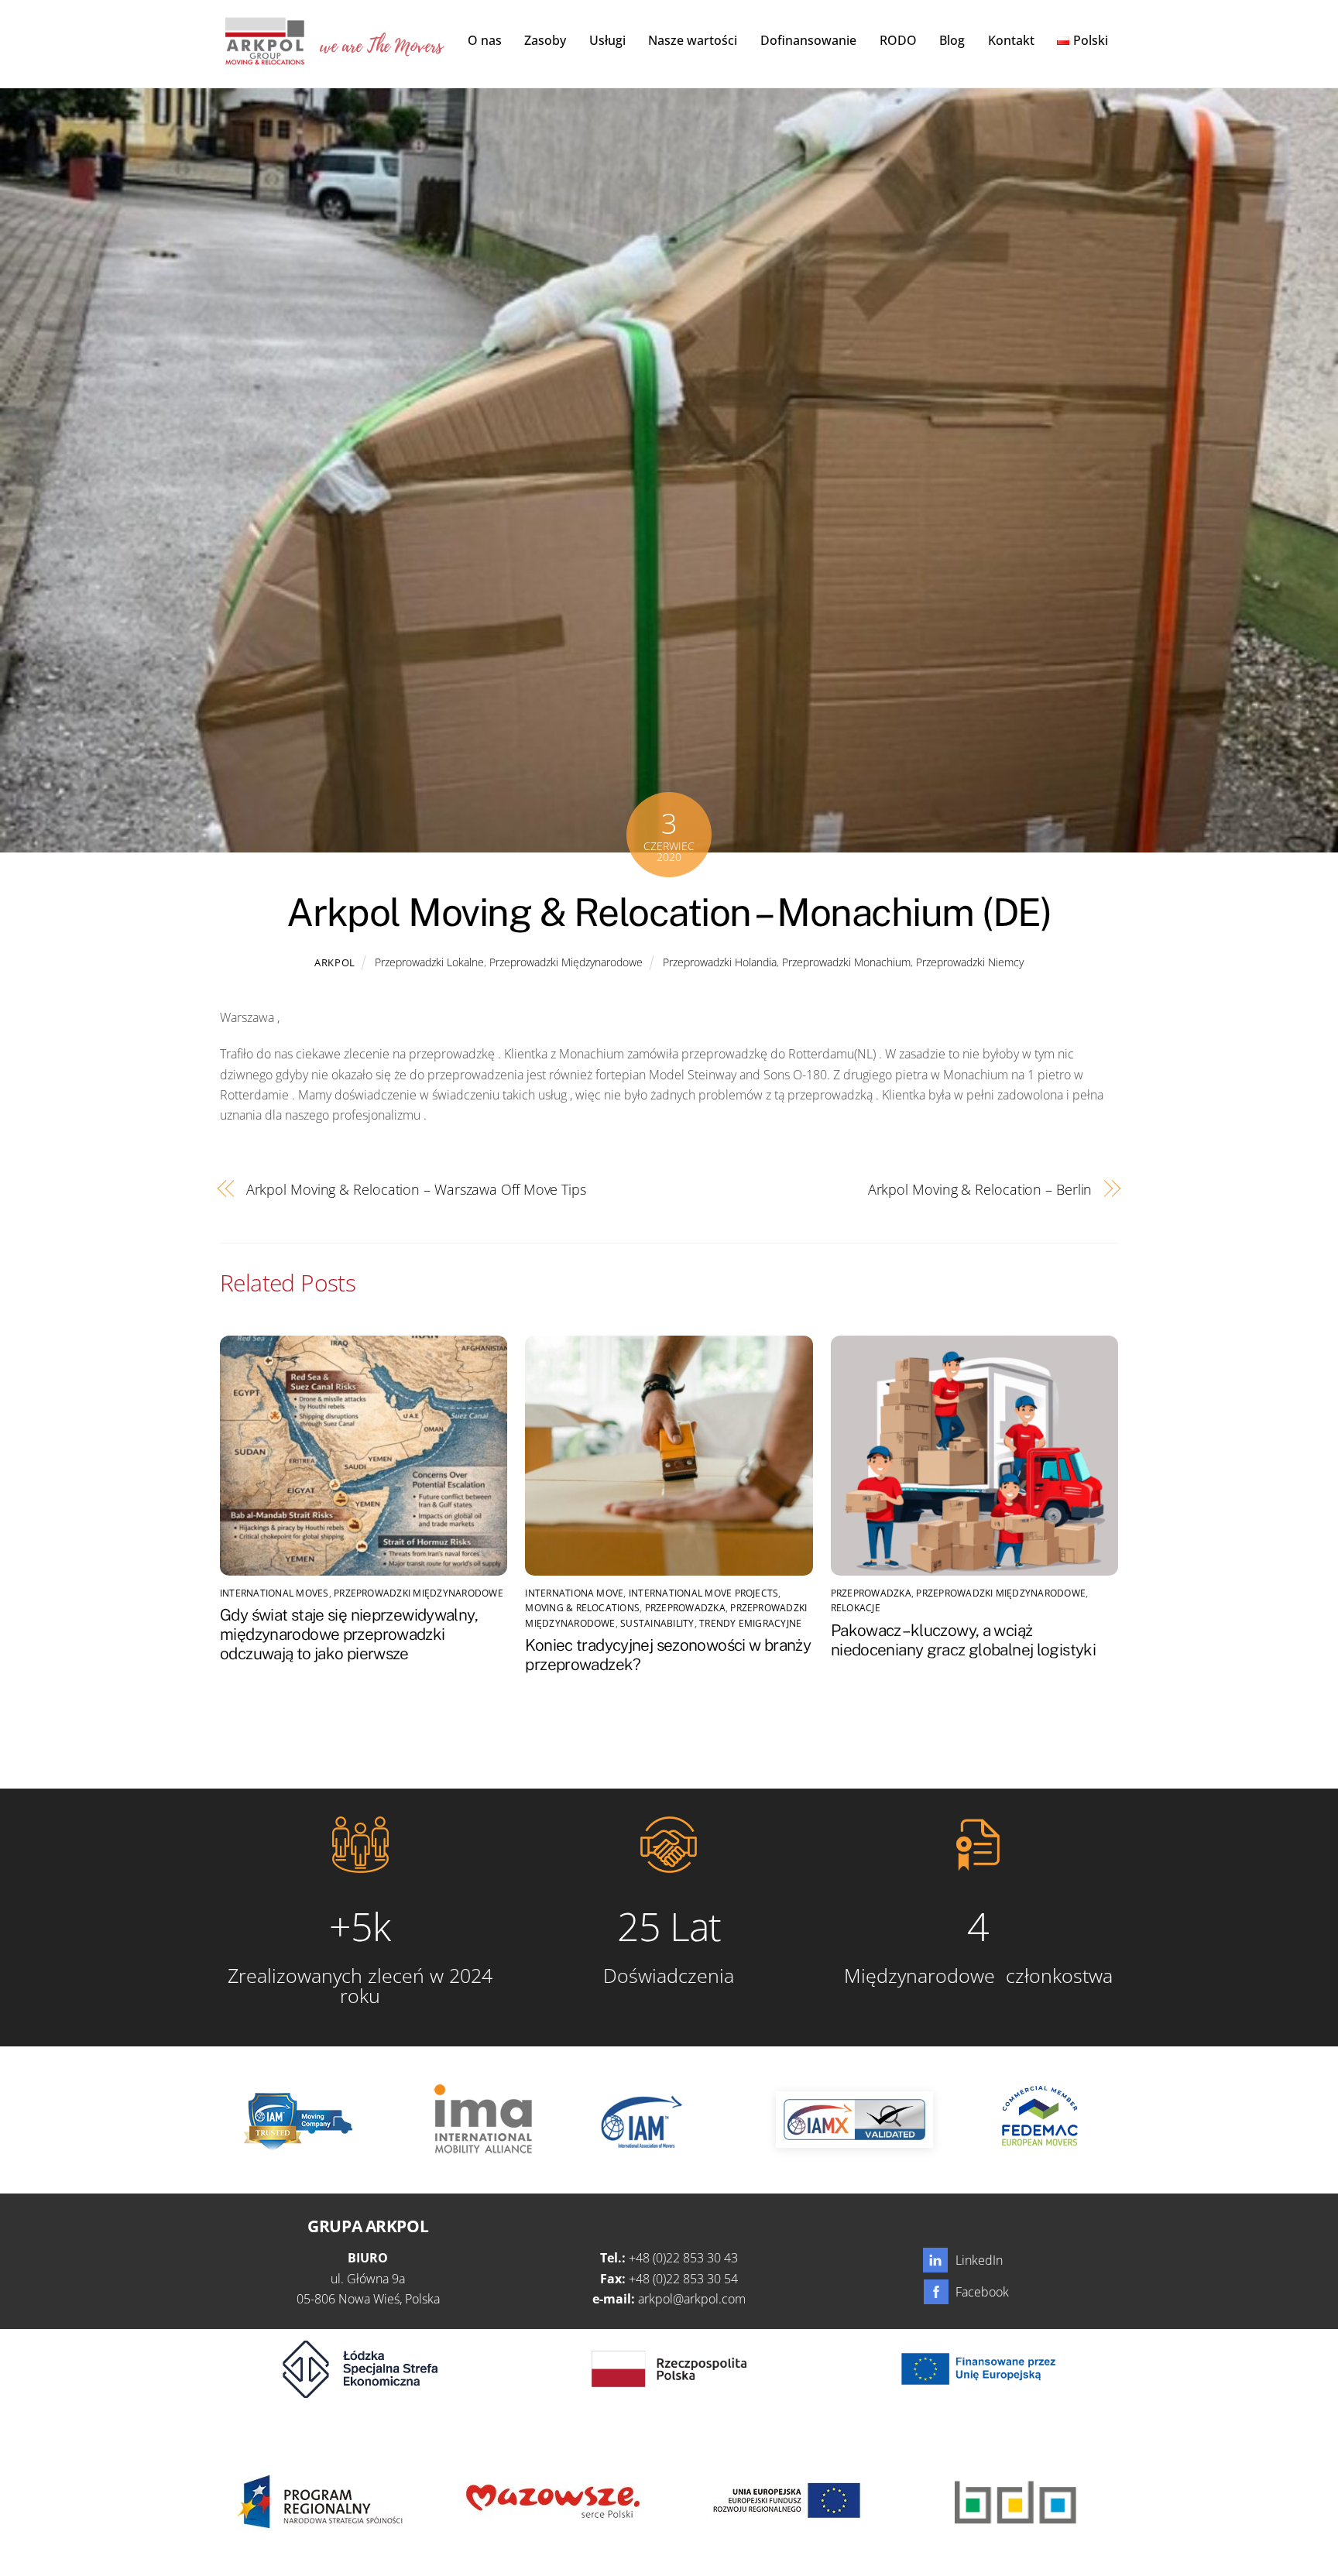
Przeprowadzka (685, 1608)
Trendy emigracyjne (750, 1623)
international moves (274, 1593)
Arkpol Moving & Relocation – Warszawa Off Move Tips (416, 1189)
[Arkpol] (264, 57)
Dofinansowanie (808, 40)
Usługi (607, 40)
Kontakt (1011, 40)
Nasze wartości (693, 40)
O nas (485, 40)
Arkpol (335, 962)
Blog (952, 40)
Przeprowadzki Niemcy (970, 962)
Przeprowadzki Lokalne (429, 962)
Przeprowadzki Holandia (720, 962)
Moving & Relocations (582, 1608)
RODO (898, 40)
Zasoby (545, 40)
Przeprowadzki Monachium (846, 962)
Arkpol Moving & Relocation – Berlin (980, 1189)
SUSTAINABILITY (657, 1623)
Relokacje (856, 1608)
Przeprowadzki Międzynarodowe (566, 962)
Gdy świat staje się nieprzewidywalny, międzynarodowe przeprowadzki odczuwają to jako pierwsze (349, 1634)
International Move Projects (703, 1593)
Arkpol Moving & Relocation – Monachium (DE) (669, 912)
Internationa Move (574, 1593)
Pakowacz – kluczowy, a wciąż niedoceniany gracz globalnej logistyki (963, 1640)
